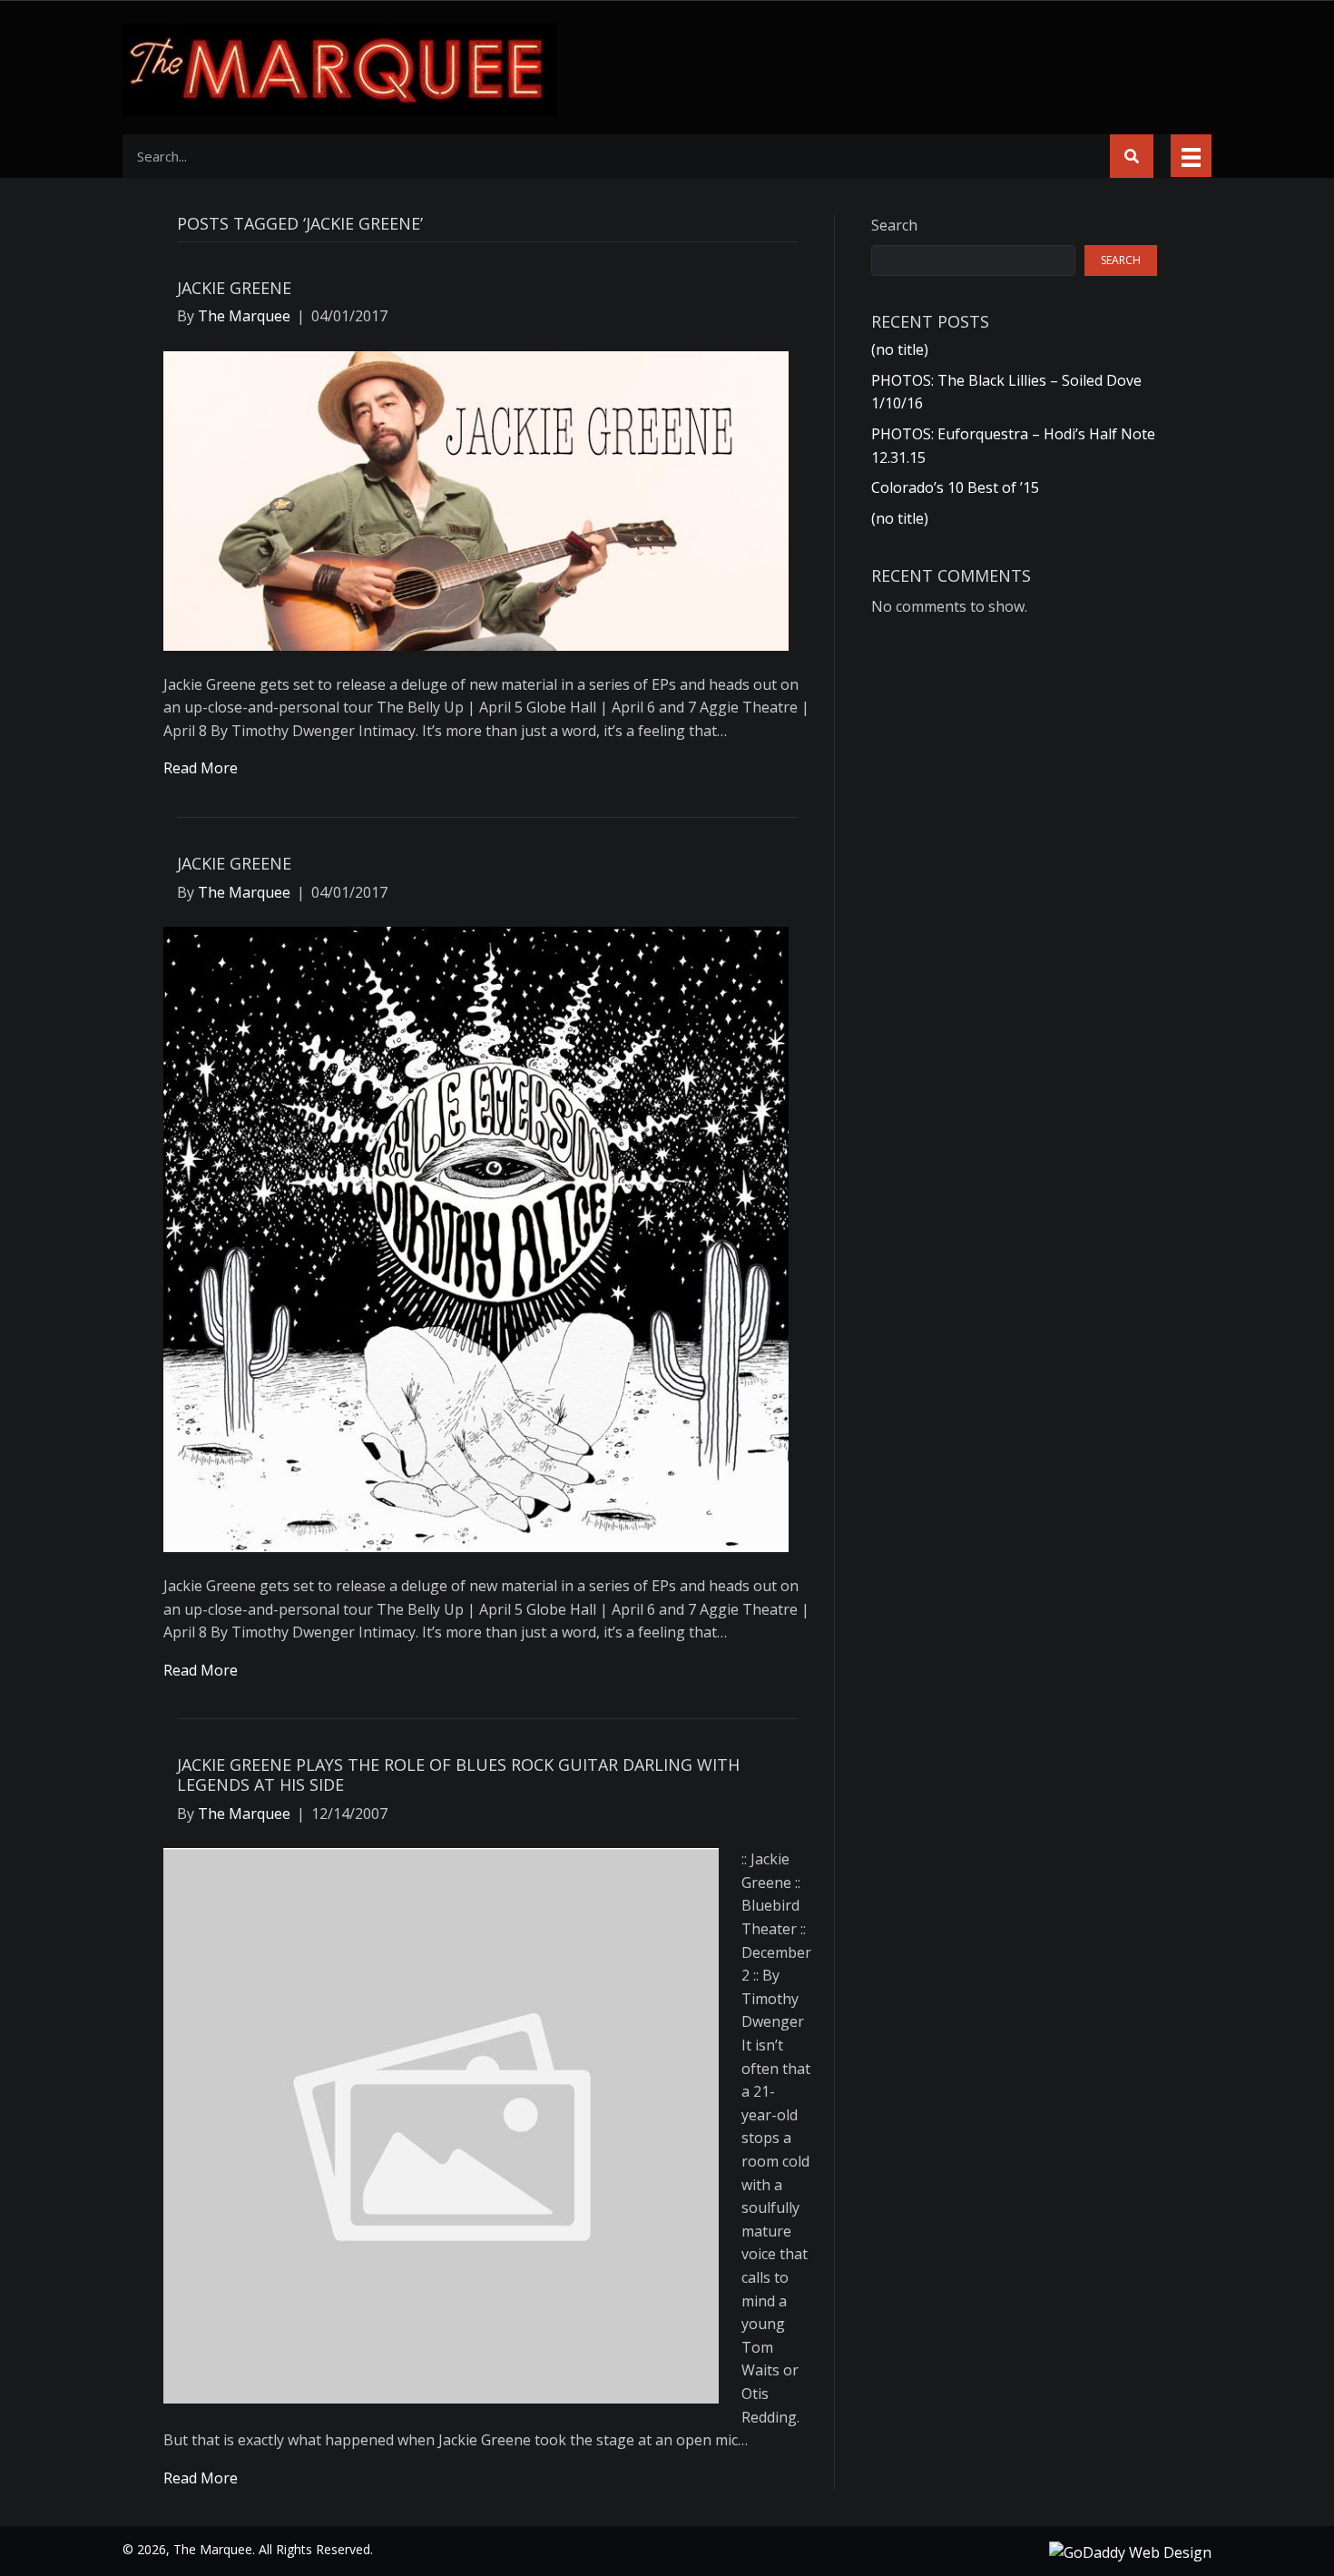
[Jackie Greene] (476, 499)
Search (894, 225)
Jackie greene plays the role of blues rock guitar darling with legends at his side (458, 1775)
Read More (201, 768)
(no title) (900, 349)
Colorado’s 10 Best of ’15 (955, 487)
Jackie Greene (234, 288)
